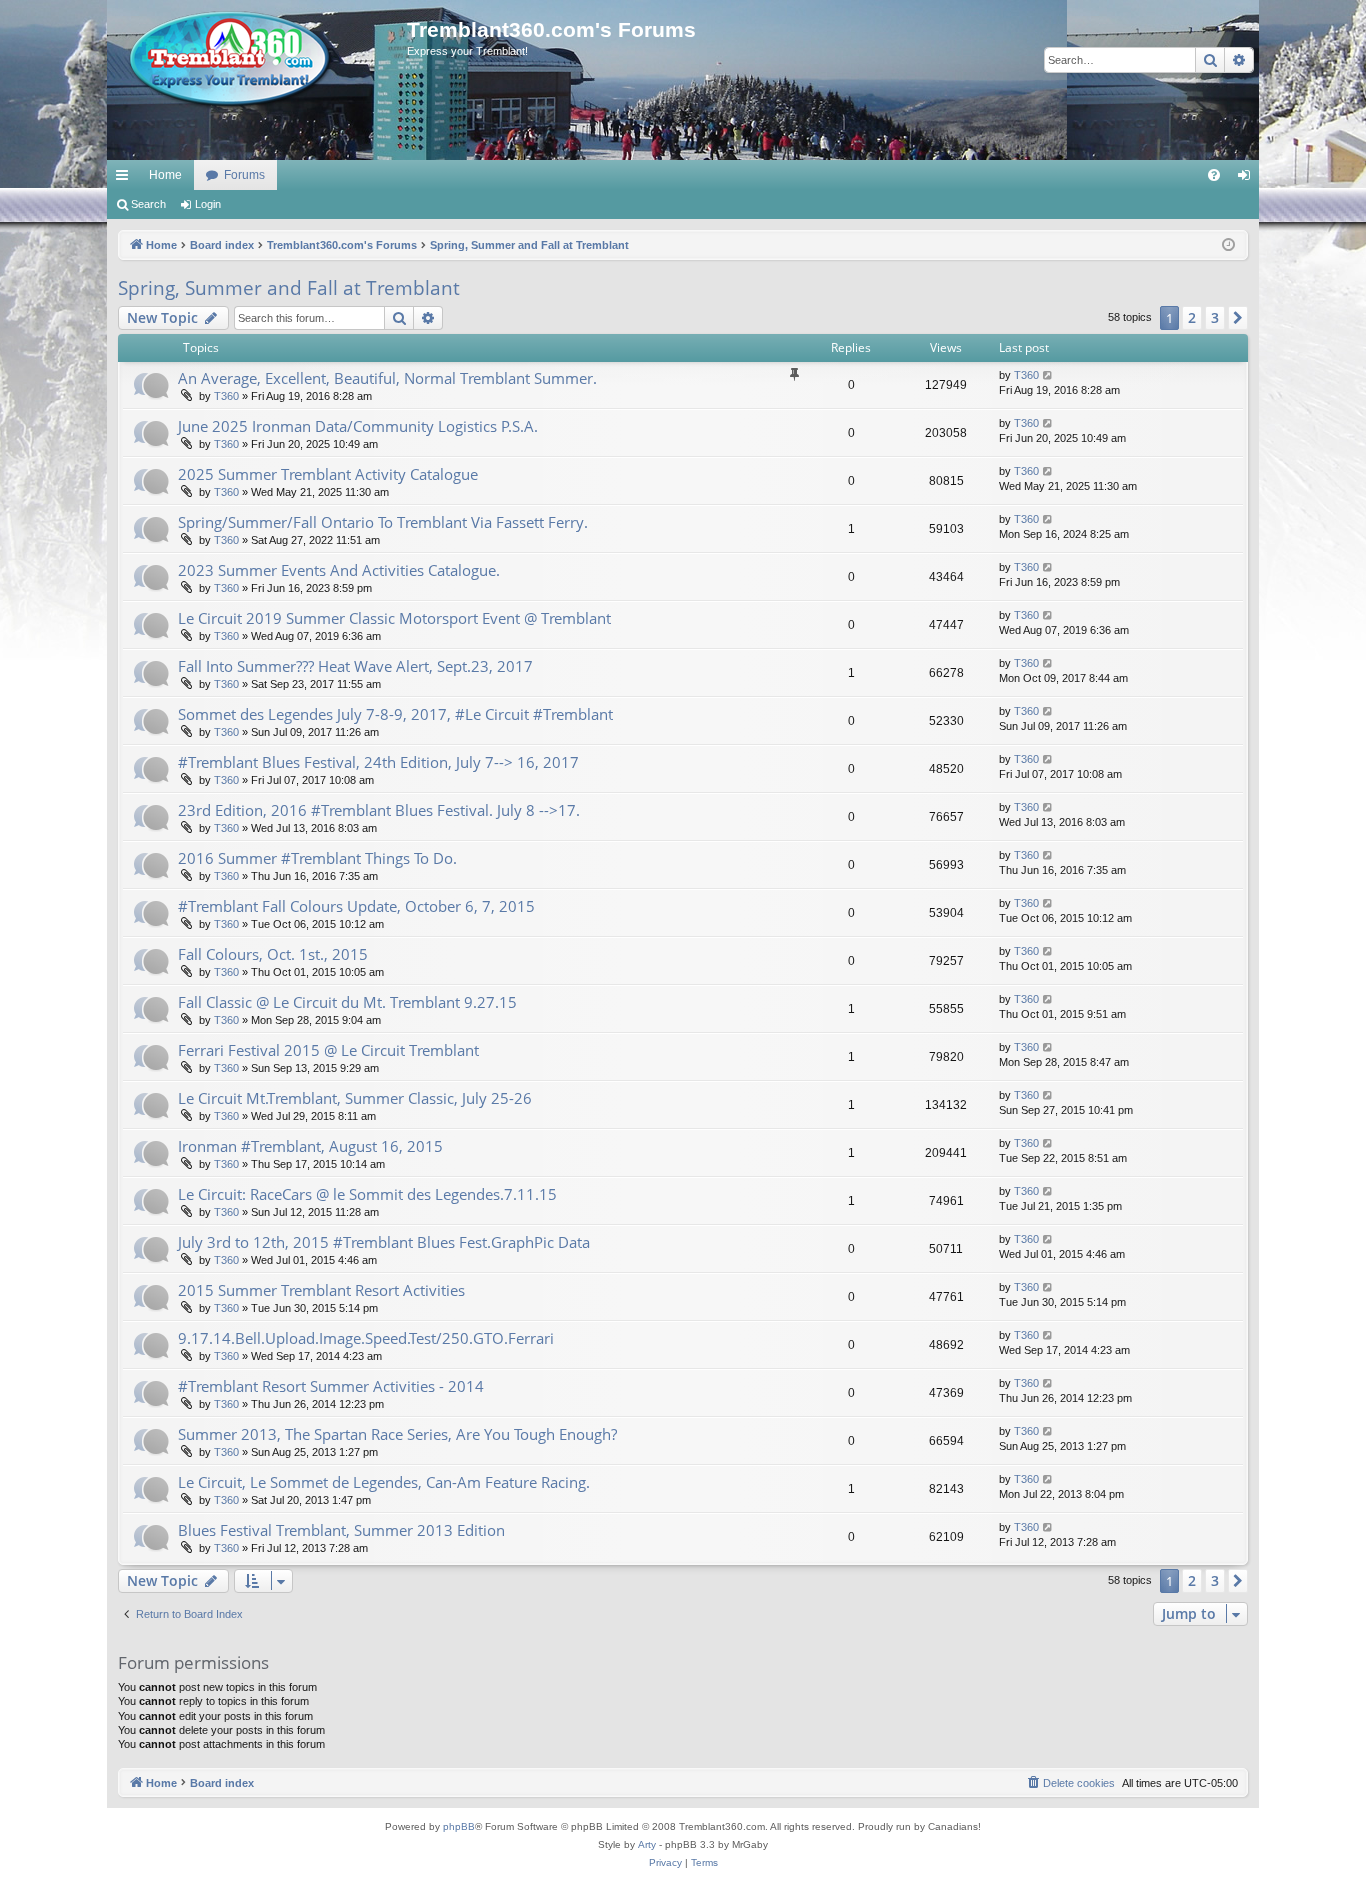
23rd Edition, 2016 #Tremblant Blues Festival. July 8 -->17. (379, 810)
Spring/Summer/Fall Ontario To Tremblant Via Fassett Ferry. (383, 522)
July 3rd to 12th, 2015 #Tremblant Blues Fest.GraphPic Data (384, 1242)
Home (165, 175)
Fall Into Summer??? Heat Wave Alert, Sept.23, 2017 (355, 666)
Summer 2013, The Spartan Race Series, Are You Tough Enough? (397, 1434)
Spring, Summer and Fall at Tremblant (289, 288)
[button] (1238, 318)
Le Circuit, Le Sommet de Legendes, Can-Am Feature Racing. (384, 1482)
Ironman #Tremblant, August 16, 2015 (310, 1146)
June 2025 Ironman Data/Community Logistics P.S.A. (358, 426)
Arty (647, 1844)
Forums (244, 175)
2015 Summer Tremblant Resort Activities (321, 1290)
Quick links (126, 179)
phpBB (459, 1826)
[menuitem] (1214, 175)
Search (148, 204)
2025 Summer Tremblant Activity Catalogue (328, 474)
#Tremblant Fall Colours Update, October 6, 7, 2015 (356, 906)
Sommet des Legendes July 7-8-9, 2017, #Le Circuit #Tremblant (395, 714)
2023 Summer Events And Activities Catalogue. (339, 570)
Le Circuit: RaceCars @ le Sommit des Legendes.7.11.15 (367, 1194)
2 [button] (1192, 317)
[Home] (257, 60)
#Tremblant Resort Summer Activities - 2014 (331, 1386)
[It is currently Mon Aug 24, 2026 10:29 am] (1228, 245)
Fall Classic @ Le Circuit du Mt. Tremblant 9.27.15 (347, 1002)
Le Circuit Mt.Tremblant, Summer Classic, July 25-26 (355, 1098)
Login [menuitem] (1248, 179)
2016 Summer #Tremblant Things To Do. (317, 858)
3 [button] (1215, 317)
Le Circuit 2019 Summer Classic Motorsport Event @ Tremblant (394, 618)
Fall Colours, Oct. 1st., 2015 (273, 954)
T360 (226, 396)
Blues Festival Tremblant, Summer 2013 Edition (341, 1530)
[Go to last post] (1048, 375)
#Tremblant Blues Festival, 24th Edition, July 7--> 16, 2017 (378, 762)
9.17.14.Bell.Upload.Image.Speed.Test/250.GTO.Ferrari (366, 1338)
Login (208, 204)
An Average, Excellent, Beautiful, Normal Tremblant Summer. (387, 378)
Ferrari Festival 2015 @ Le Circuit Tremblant (328, 1050)
